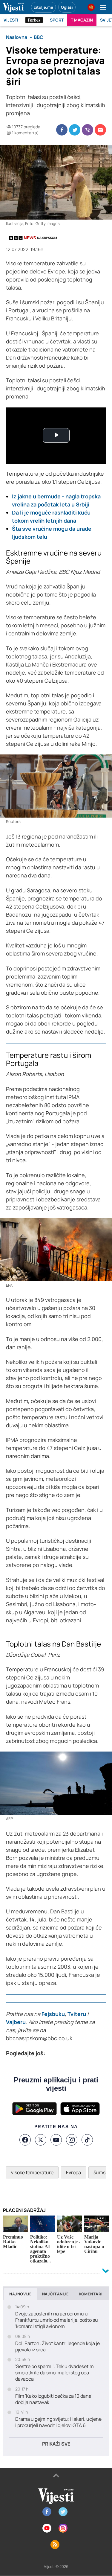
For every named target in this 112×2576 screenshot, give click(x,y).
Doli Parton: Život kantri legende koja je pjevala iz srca (57, 2347)
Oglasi (67, 7)
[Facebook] (25, 2140)
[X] (41, 2140)
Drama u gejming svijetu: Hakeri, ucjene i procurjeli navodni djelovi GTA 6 (58, 2422)
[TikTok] (87, 2140)
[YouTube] (56, 2140)
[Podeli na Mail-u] (100, 130)
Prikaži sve (56, 2444)
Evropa (73, 2172)
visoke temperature (32, 2172)
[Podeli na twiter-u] (75, 130)
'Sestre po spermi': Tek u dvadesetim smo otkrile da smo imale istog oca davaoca (55, 2373)
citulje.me (43, 7)
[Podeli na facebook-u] (62, 130)
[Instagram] (72, 2140)
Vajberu (16, 2022)
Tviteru (77, 2014)
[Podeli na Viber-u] (88, 130)
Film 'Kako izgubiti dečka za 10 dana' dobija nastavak (54, 2399)
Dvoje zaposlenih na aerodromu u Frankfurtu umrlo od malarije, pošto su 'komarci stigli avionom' (57, 2320)
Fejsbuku (53, 2014)
